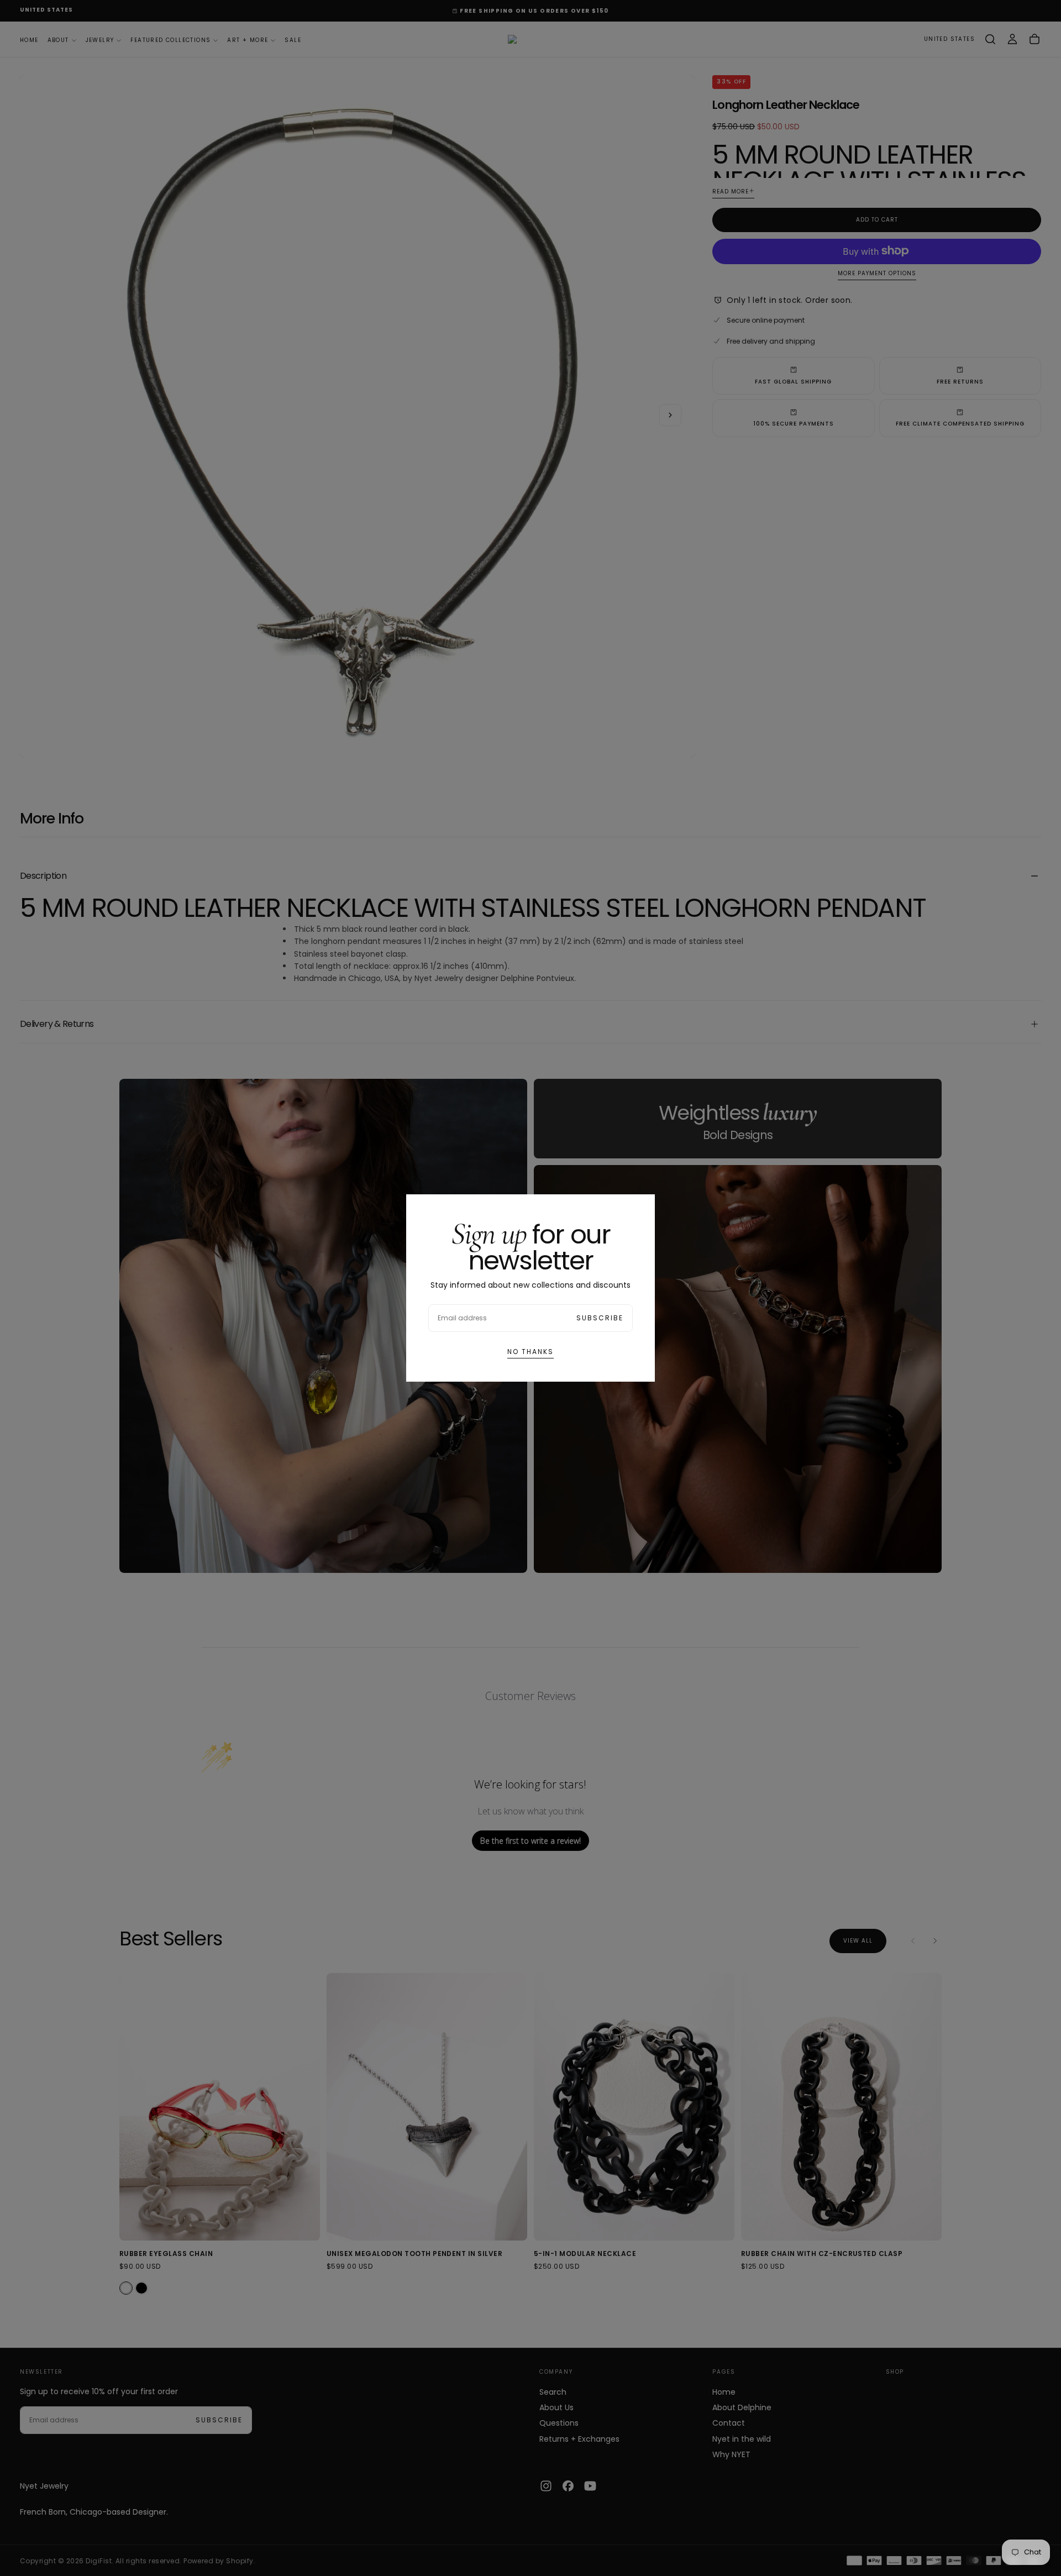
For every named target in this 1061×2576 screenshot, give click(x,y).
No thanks (530, 1352)
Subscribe (600, 1318)
